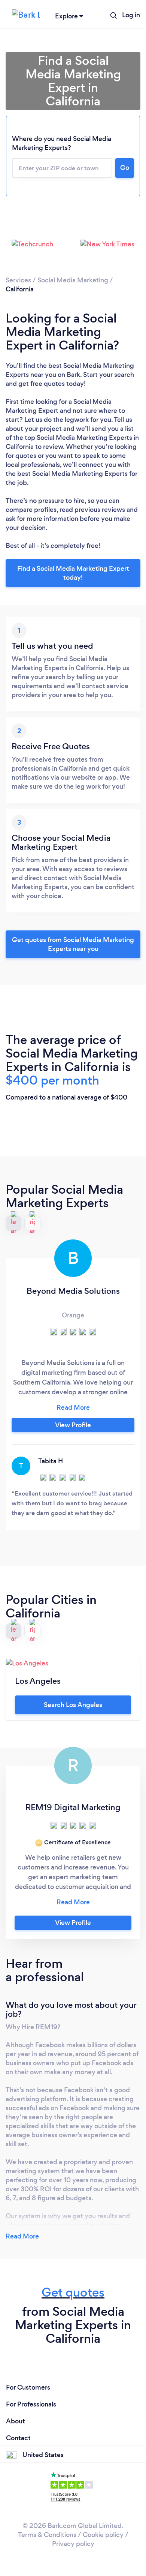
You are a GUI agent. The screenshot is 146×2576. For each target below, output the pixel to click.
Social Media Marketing (73, 280)
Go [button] (125, 168)
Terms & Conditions (47, 2535)
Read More (22, 2236)
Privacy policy (73, 2544)
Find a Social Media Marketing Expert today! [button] (73, 573)
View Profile (73, 1425)
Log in (131, 15)
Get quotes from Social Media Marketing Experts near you (73, 944)
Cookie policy (103, 2535)
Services (18, 280)
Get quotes (73, 2292)
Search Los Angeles (73, 1705)
